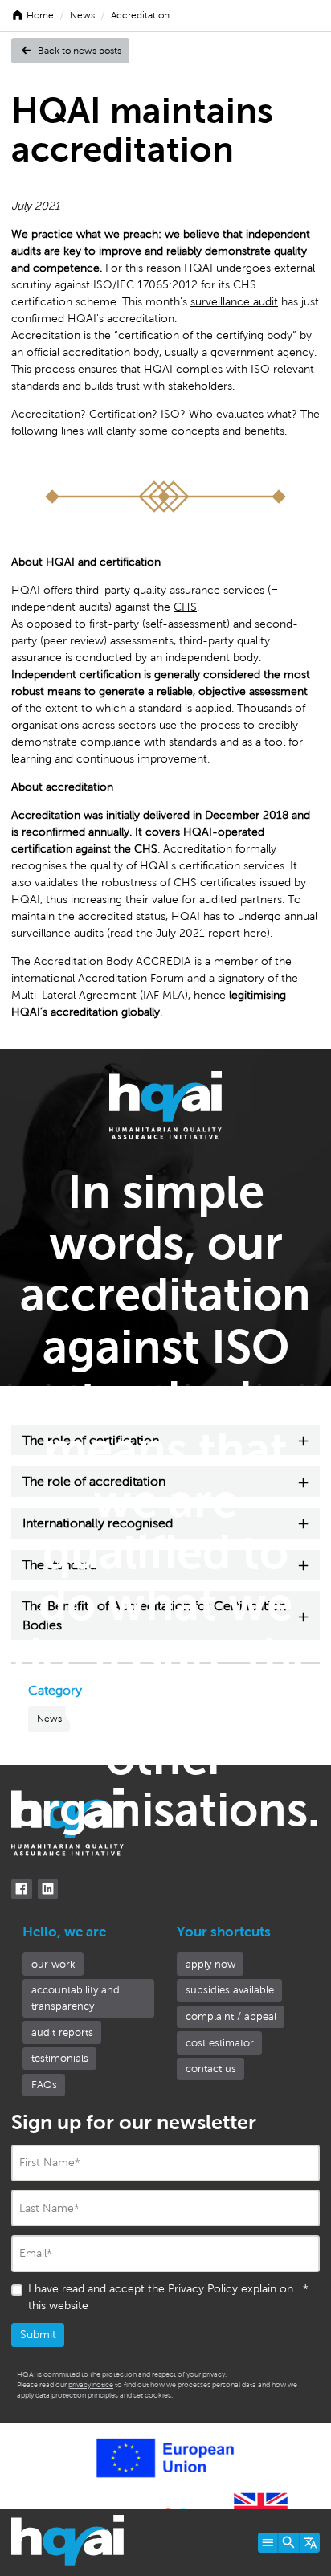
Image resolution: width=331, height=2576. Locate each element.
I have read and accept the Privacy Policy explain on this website (168, 2297)
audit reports (62, 2032)
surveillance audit (234, 302)
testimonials (60, 2058)
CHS (185, 607)
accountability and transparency (76, 1998)
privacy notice (91, 2385)
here (255, 933)
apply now (210, 1964)
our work (53, 1964)
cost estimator (220, 2043)
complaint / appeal (231, 2016)
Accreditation (140, 15)
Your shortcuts (224, 1932)
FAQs (44, 2085)
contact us (211, 2069)
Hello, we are (64, 1932)
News (82, 15)
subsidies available (230, 1990)
